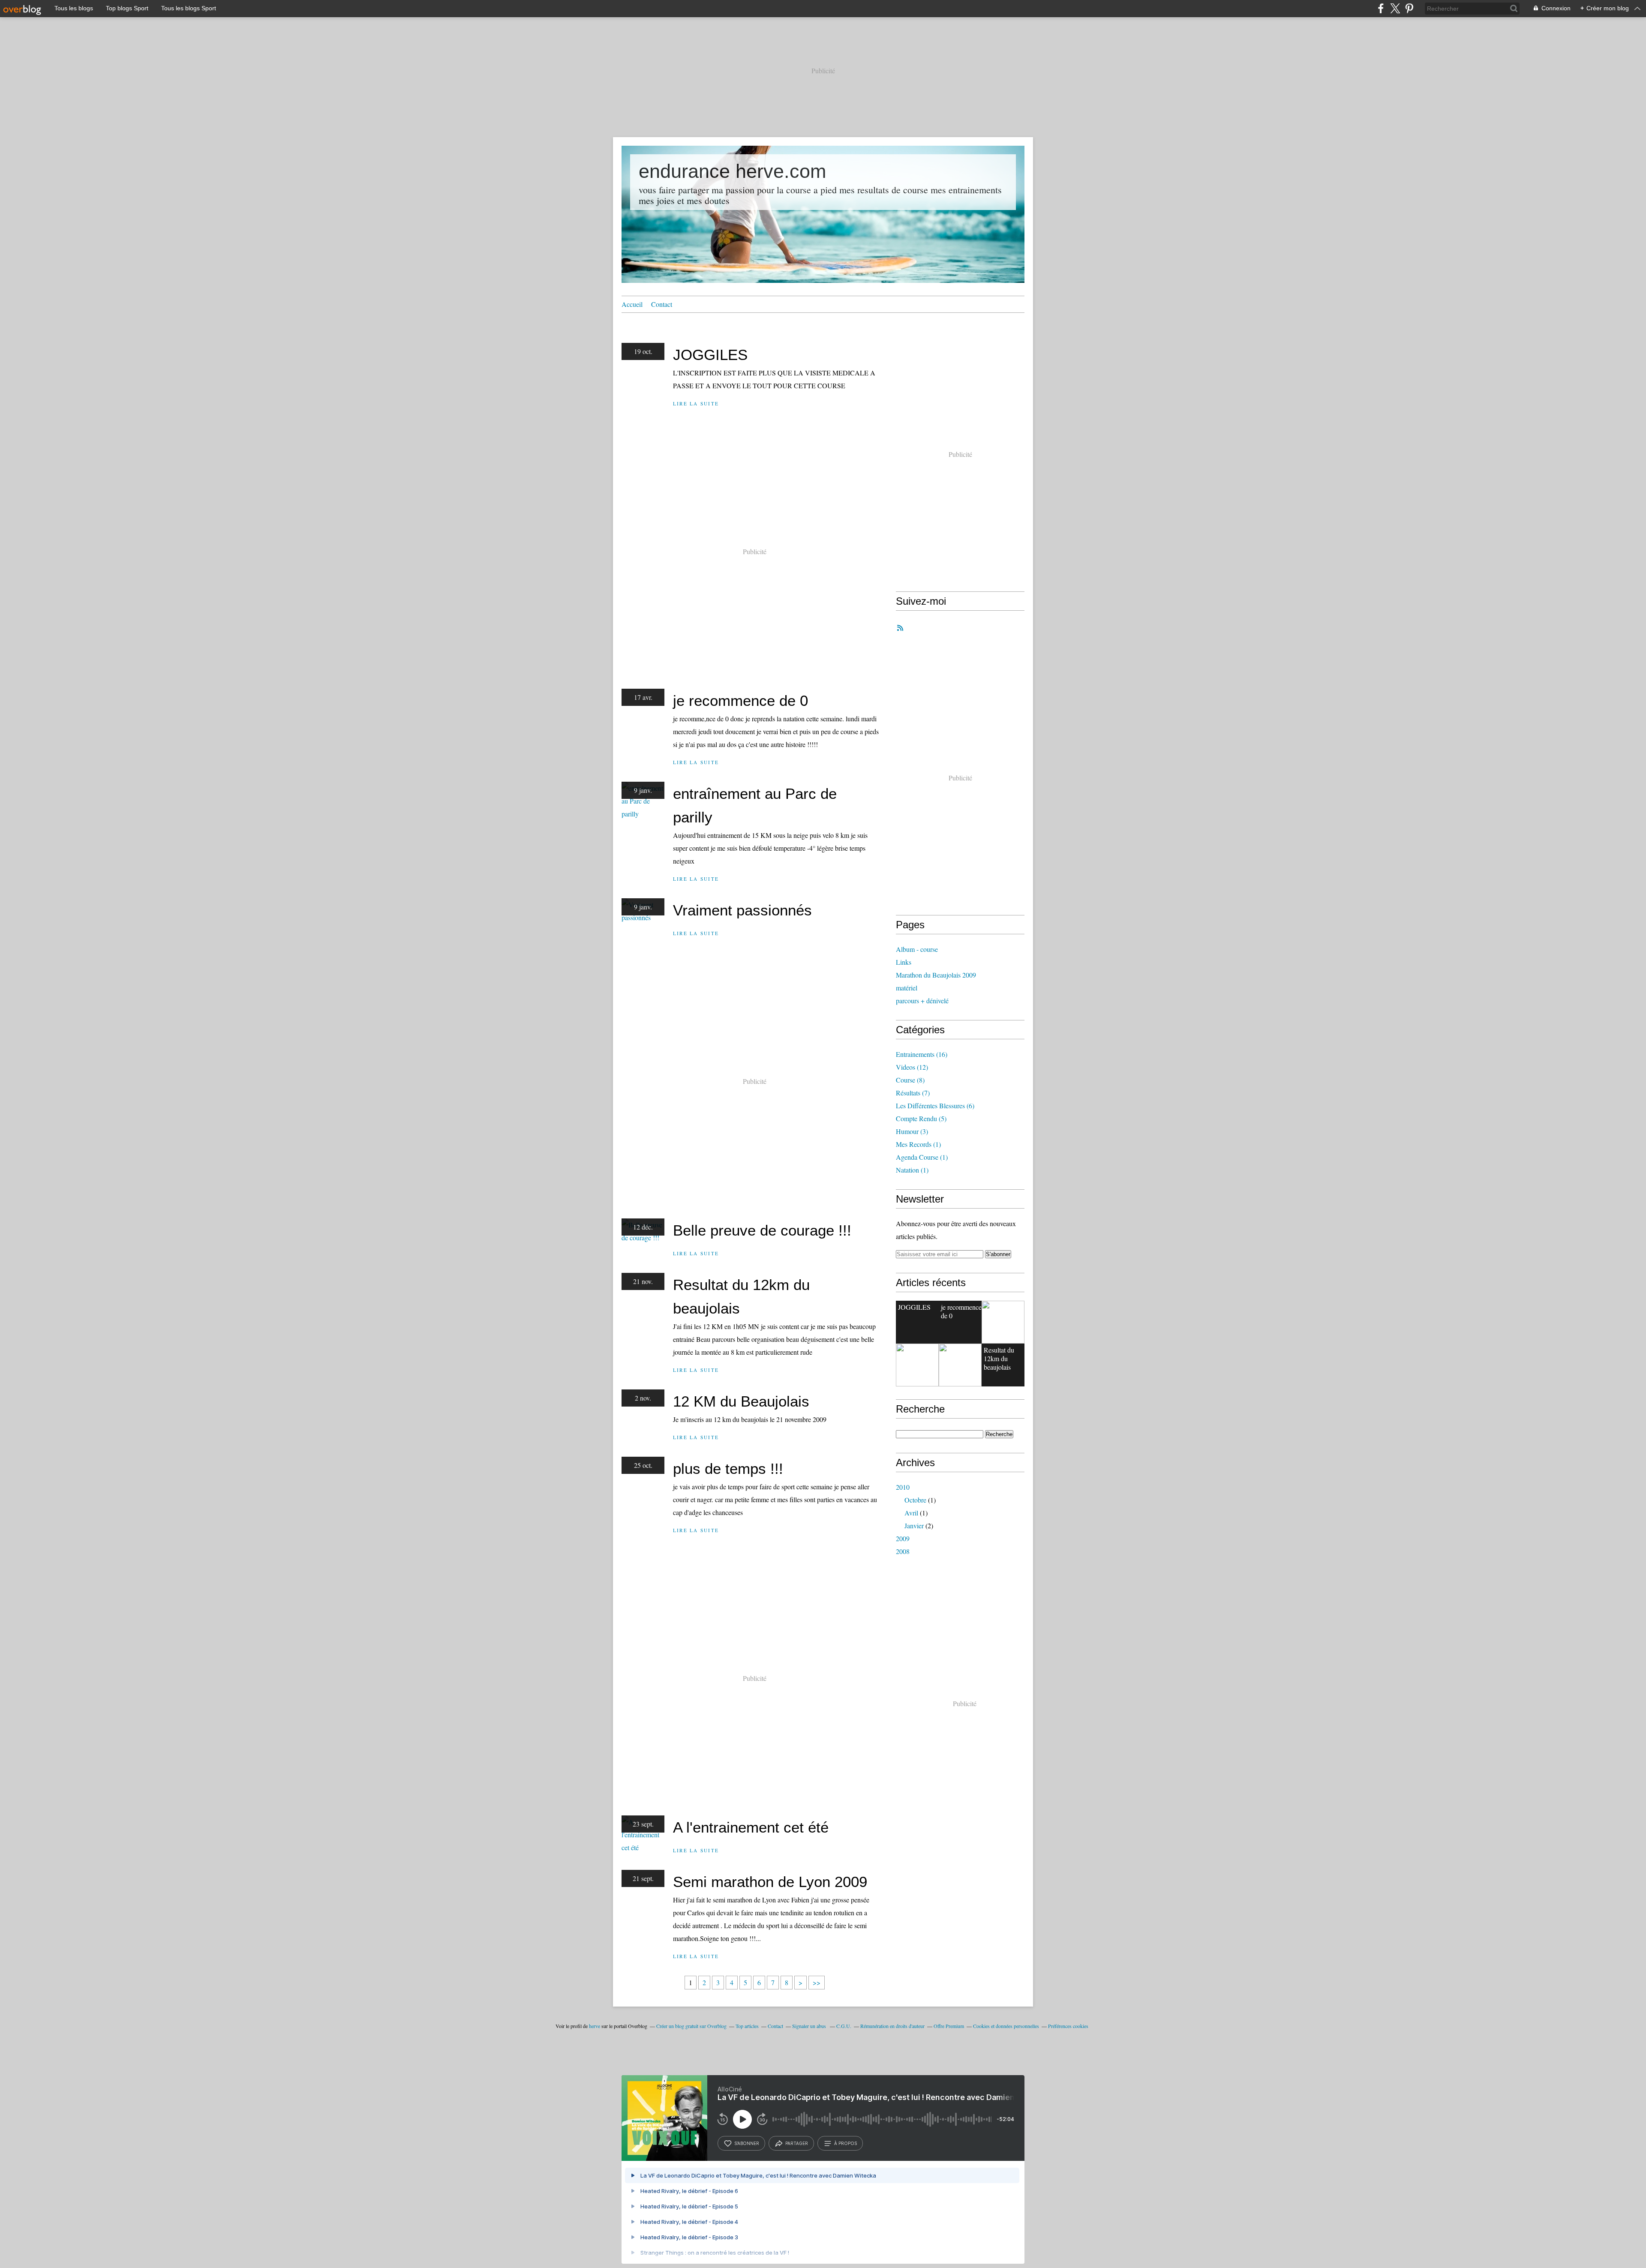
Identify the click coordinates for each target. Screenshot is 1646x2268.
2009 (903, 1538)
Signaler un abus (810, 2026)
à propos (846, 2143)
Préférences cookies (1068, 2026)
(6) (935, 1105)
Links (904, 962)
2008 (903, 1551)
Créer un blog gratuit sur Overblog (691, 2026)
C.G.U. (844, 2026)
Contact (662, 304)
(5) (921, 1118)
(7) (913, 1093)
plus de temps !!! (728, 1468)
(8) (910, 1080)
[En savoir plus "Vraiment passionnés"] (917, 1365)
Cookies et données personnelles (1006, 2026)
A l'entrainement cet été (751, 1827)
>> (817, 1982)
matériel (907, 988)
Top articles (747, 2026)
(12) (912, 1067)
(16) (922, 1054)
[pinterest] (1409, 8)
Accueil (632, 304)
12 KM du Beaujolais (741, 1401)
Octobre (915, 1500)
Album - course (917, 949)
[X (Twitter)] (1395, 8)
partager (797, 2143)
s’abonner (747, 2143)
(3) (912, 1131)
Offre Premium (949, 2026)
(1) (918, 1144)
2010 (903, 1487)
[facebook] (1381, 8)
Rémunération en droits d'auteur (892, 2026)
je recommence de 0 (740, 700)
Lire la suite (696, 403)
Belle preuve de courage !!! (762, 1230)
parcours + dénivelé (922, 1000)
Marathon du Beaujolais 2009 (936, 975)
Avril (911, 1513)
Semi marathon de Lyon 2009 (770, 1882)
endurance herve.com (732, 171)
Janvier (914, 1525)
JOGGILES (710, 355)
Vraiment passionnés (742, 910)
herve (595, 2026)
